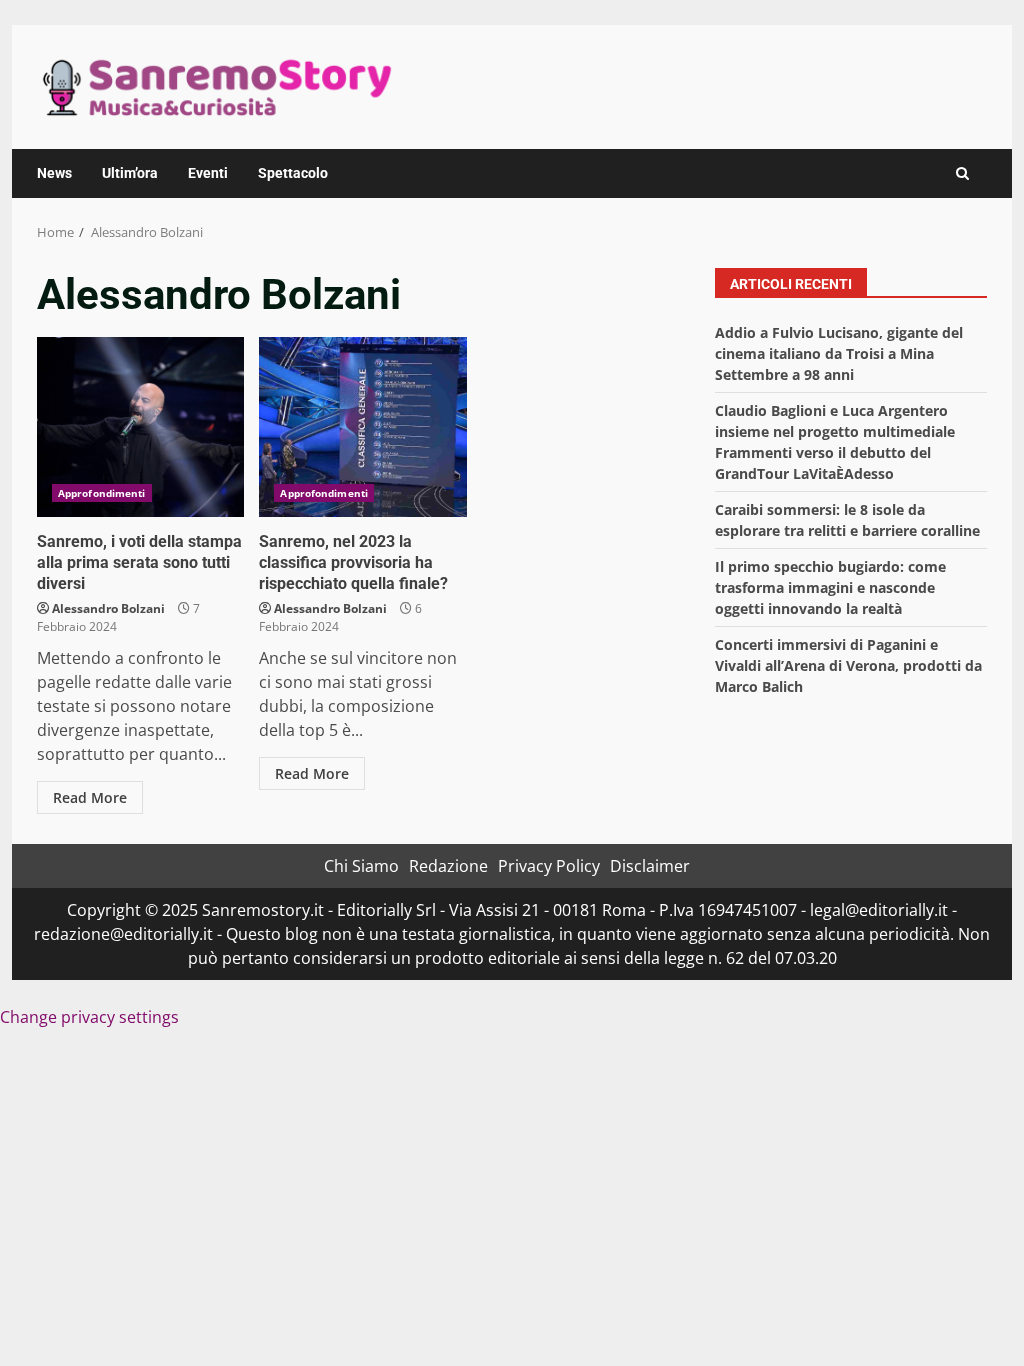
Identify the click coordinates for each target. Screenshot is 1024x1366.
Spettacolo (293, 173)
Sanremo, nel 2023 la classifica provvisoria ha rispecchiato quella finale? (362, 427)
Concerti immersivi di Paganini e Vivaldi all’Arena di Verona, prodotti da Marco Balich (848, 665)
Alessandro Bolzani (108, 608)
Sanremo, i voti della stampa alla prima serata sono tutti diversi (140, 427)
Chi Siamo (361, 866)
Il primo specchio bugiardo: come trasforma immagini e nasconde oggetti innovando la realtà (830, 587)
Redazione (448, 866)
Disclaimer (650, 866)
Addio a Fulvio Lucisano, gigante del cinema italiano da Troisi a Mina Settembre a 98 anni (839, 353)
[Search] (962, 173)
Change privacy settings (89, 1017)
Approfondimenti (102, 493)
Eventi (208, 173)
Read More (90, 797)
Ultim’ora (130, 173)
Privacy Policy (549, 866)
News (54, 173)
